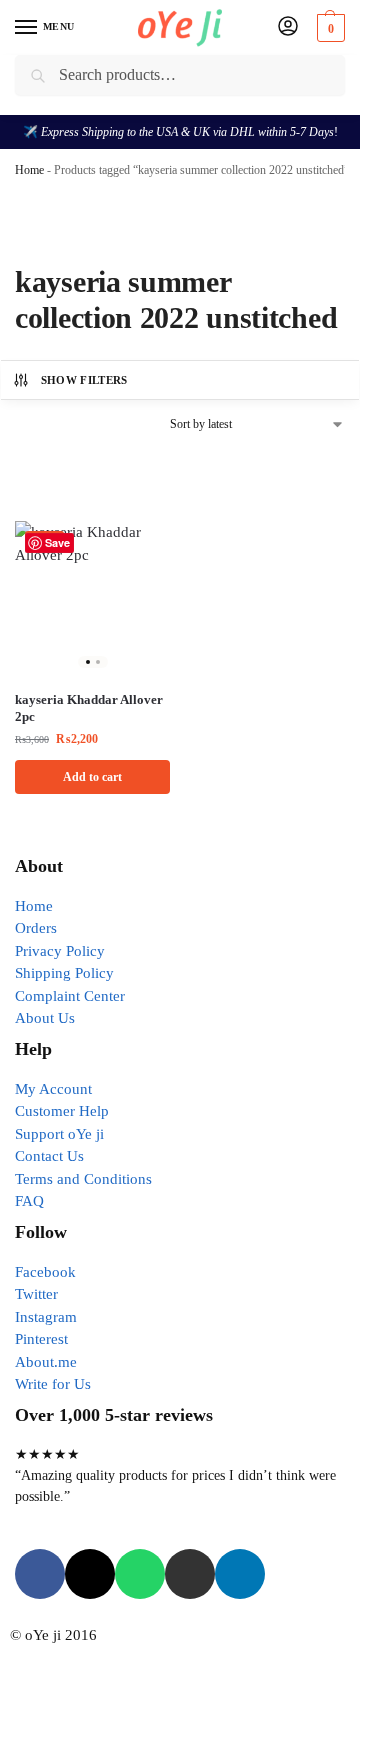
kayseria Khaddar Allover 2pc (89, 708)
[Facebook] (40, 1574)
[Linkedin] (240, 1574)
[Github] (190, 1574)
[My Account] (288, 27)
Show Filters (84, 380)
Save (57, 542)
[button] (328, 28)
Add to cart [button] (92, 777)
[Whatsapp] (140, 1574)
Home (29, 170)
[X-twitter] (90, 1574)
